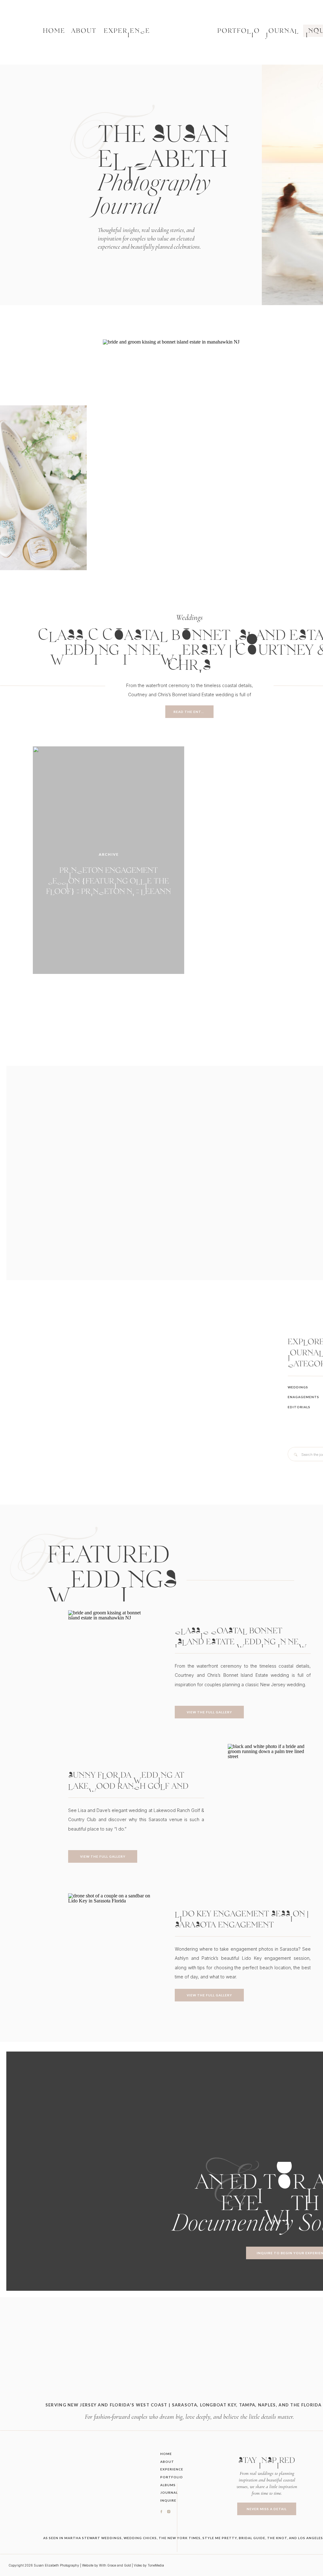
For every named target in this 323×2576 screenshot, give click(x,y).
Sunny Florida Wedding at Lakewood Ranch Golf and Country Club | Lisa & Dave (128, 1786)
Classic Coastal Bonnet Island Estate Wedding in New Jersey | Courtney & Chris (241, 1642)
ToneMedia (156, 2565)
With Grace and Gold (115, 2565)
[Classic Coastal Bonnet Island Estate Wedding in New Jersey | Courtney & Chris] (189, 465)
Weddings (189, 617)
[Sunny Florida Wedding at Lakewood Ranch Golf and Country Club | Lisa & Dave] (269, 1806)
